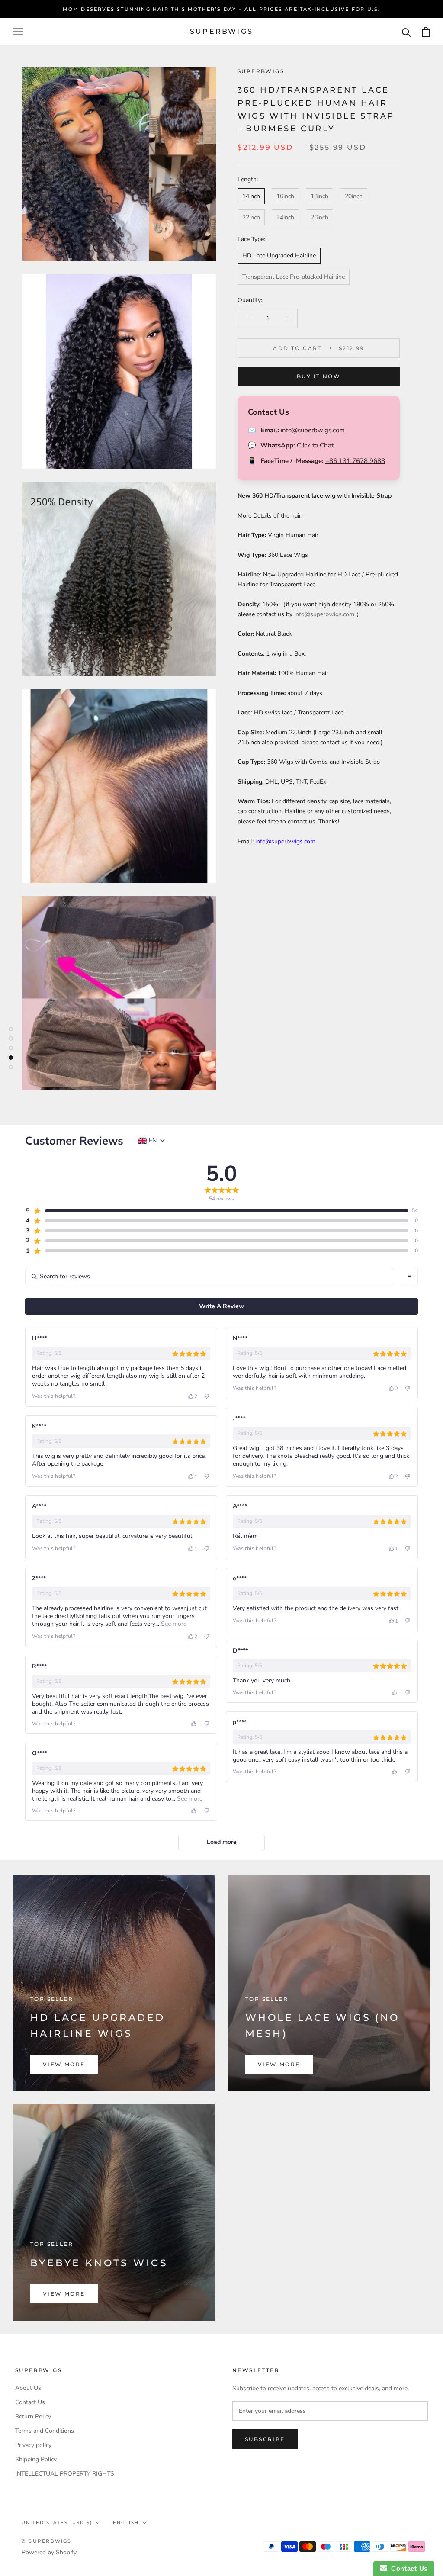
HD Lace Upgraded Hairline (279, 256)
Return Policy (33, 2417)
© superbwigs (47, 2541)
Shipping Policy (36, 2459)
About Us (28, 2388)
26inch (319, 217)
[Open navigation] (18, 32)
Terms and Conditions (45, 2431)
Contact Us (30, 2402)
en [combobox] (153, 1141)
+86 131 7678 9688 (355, 461)
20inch (354, 196)
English (126, 2523)
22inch (251, 217)
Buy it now (319, 376)
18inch (319, 196)
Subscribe (265, 2439)
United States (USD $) (57, 2523)
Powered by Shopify (49, 2552)
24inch (285, 217)
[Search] (406, 32)
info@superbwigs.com (313, 430)
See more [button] (173, 1624)
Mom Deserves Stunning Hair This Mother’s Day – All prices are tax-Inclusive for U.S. (222, 9)
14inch (251, 196)
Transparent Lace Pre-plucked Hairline (294, 277)
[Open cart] (426, 32)
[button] (217, 1211)
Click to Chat (315, 445)
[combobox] (409, 1277)
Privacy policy (33, 2445)
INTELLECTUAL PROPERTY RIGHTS (65, 2474)
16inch (285, 196)
